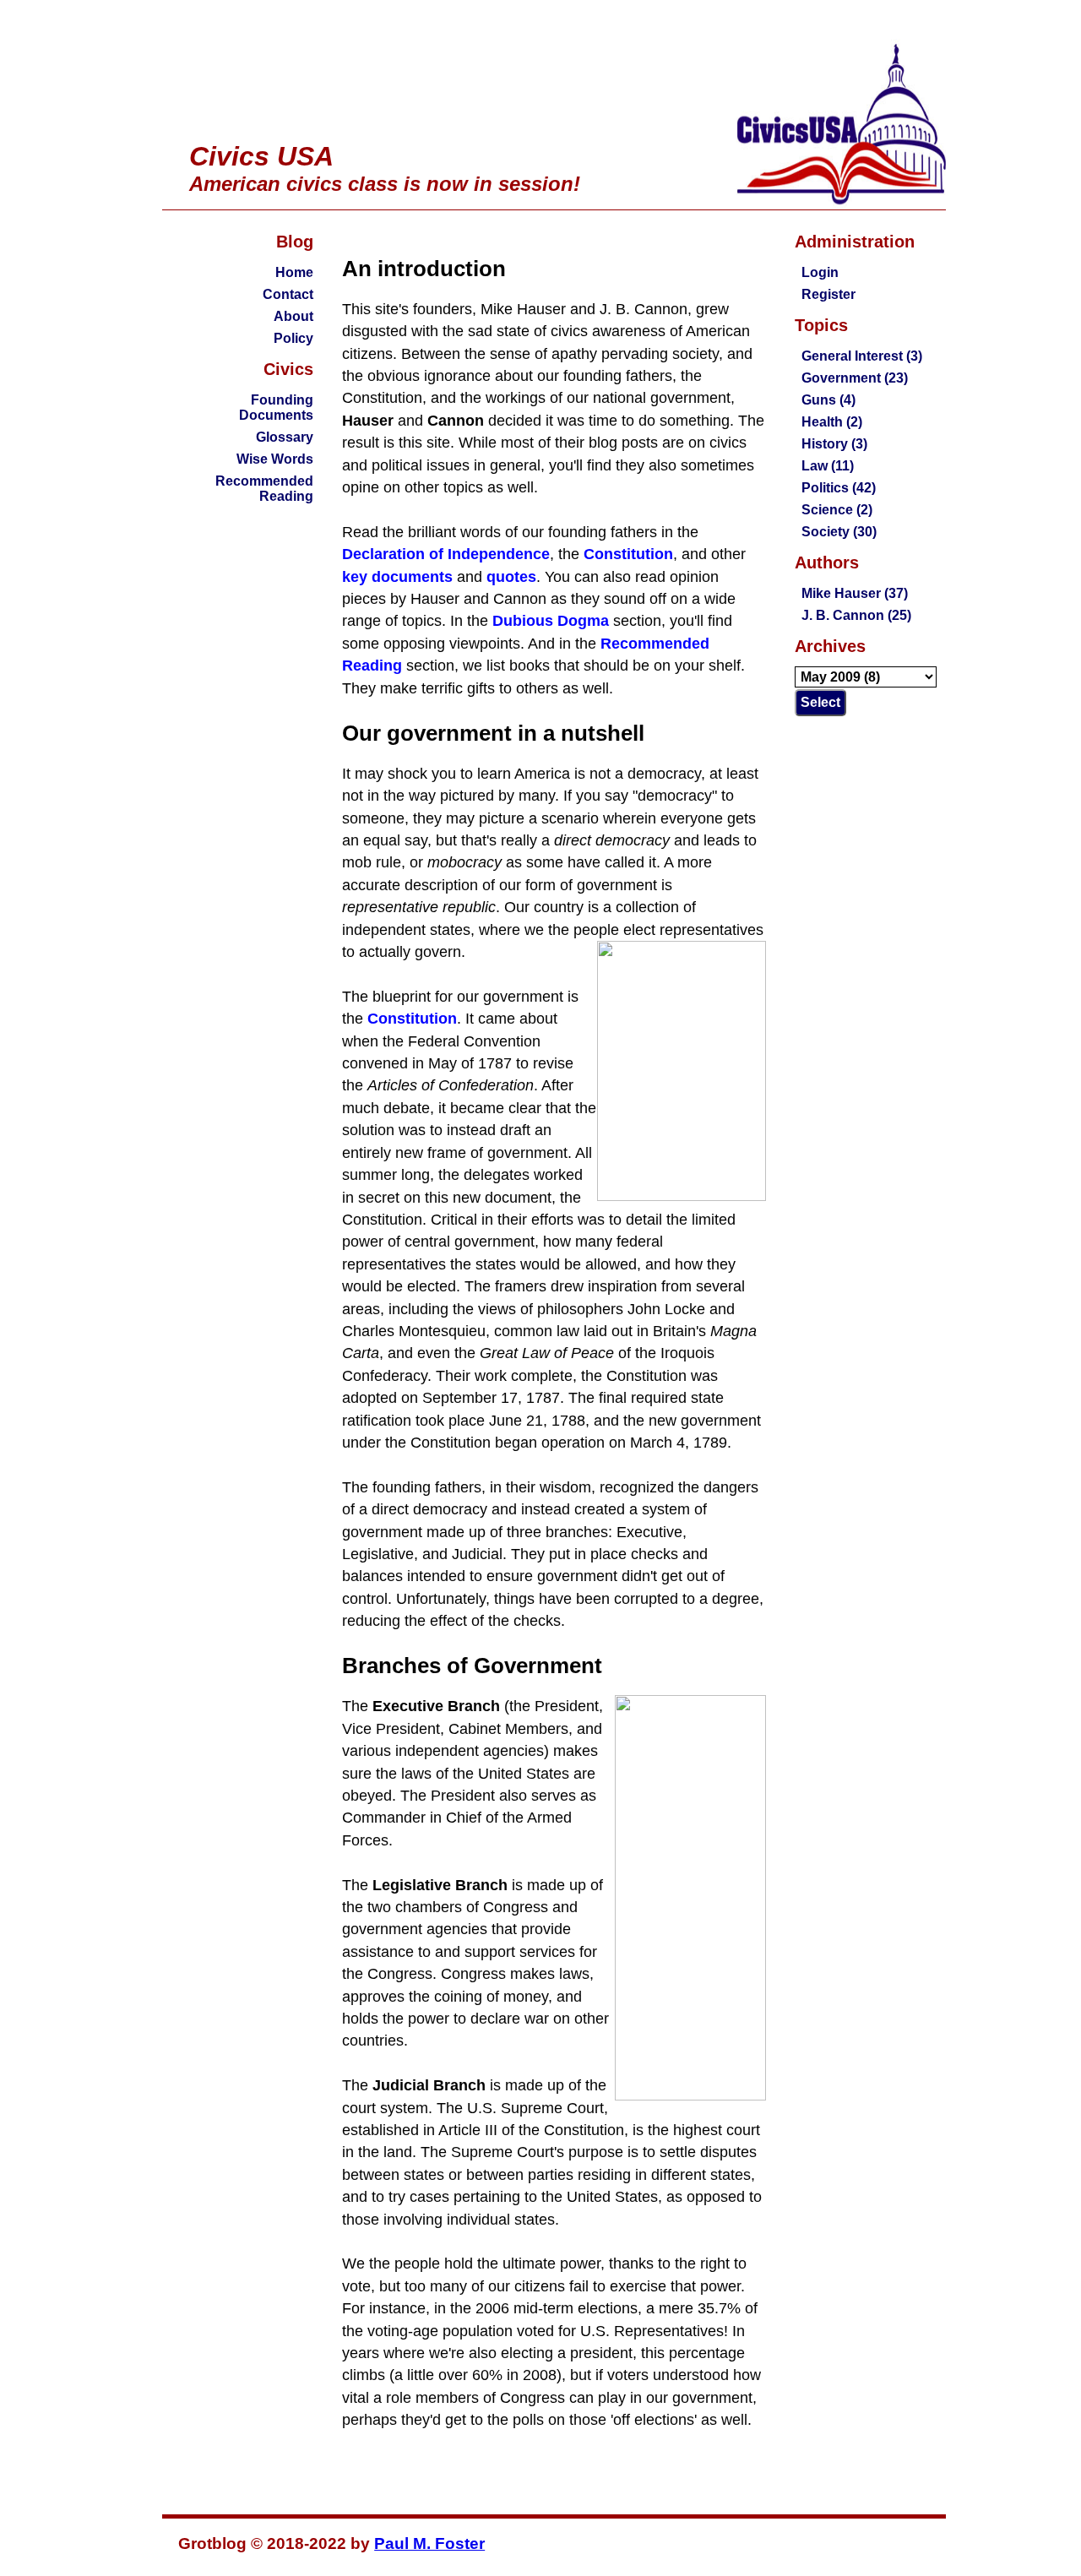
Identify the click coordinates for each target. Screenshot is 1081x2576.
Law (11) (828, 466)
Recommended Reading (264, 489)
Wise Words (275, 459)
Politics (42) (839, 488)
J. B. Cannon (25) (856, 615)
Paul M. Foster (429, 2543)
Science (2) (837, 510)
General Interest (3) (862, 356)
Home (294, 272)
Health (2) (832, 422)
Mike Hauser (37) (855, 593)
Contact (288, 294)
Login (820, 272)
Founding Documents (276, 408)
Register (828, 294)
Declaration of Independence (446, 554)
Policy (293, 338)
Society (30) (839, 532)
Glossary (285, 437)
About (293, 316)
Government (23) (855, 378)
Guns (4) (828, 400)
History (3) (834, 444)
